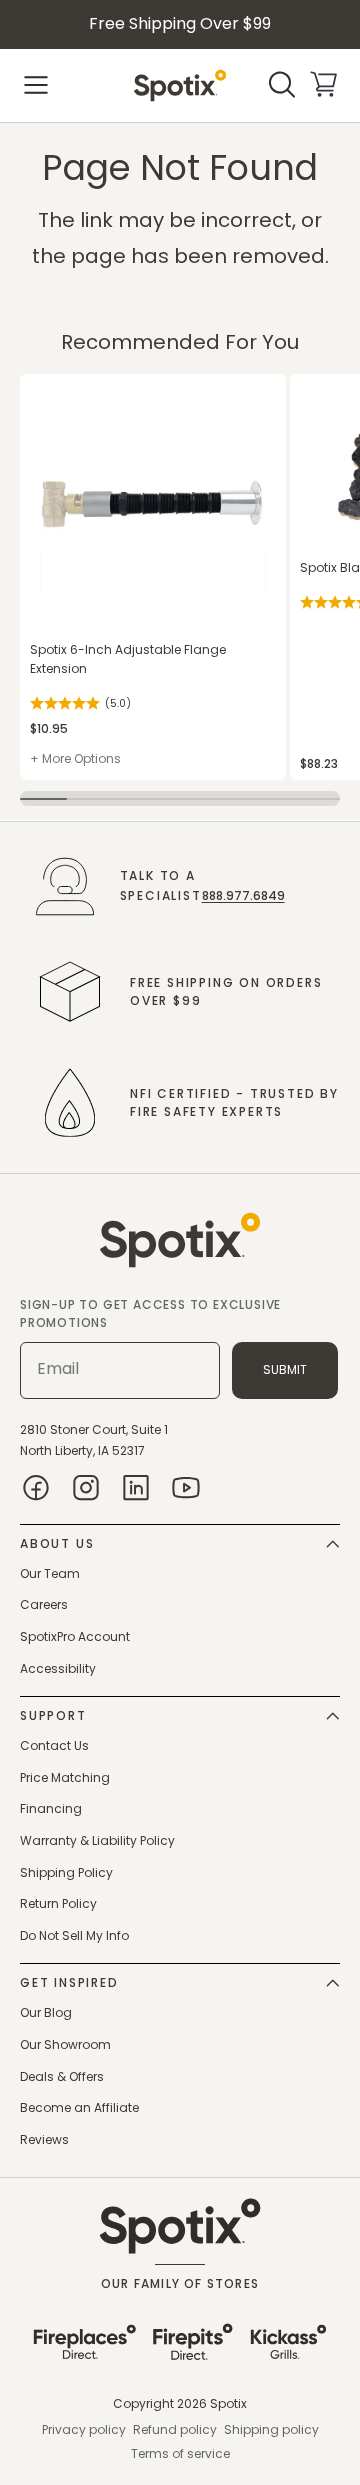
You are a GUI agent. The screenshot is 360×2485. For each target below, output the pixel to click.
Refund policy (175, 2429)
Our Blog (46, 2012)
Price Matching (65, 1777)
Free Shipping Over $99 (180, 23)
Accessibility (58, 1668)
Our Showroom (65, 2044)
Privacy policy (84, 2429)
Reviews (44, 2139)
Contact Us (54, 1745)
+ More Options (75, 758)
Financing (51, 1808)
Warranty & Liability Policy (97, 1840)
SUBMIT (285, 1369)
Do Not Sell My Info (74, 1935)
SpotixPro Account (75, 1636)
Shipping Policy (66, 1872)
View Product (59, 384)
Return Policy (58, 1903)
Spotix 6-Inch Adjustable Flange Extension (128, 659)
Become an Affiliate (79, 2107)
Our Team (50, 1573)
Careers (44, 1604)
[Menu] (36, 85)
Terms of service (180, 2453)
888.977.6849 (243, 895)
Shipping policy (271, 2429)
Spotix (228, 2403)
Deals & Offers (62, 2076)
